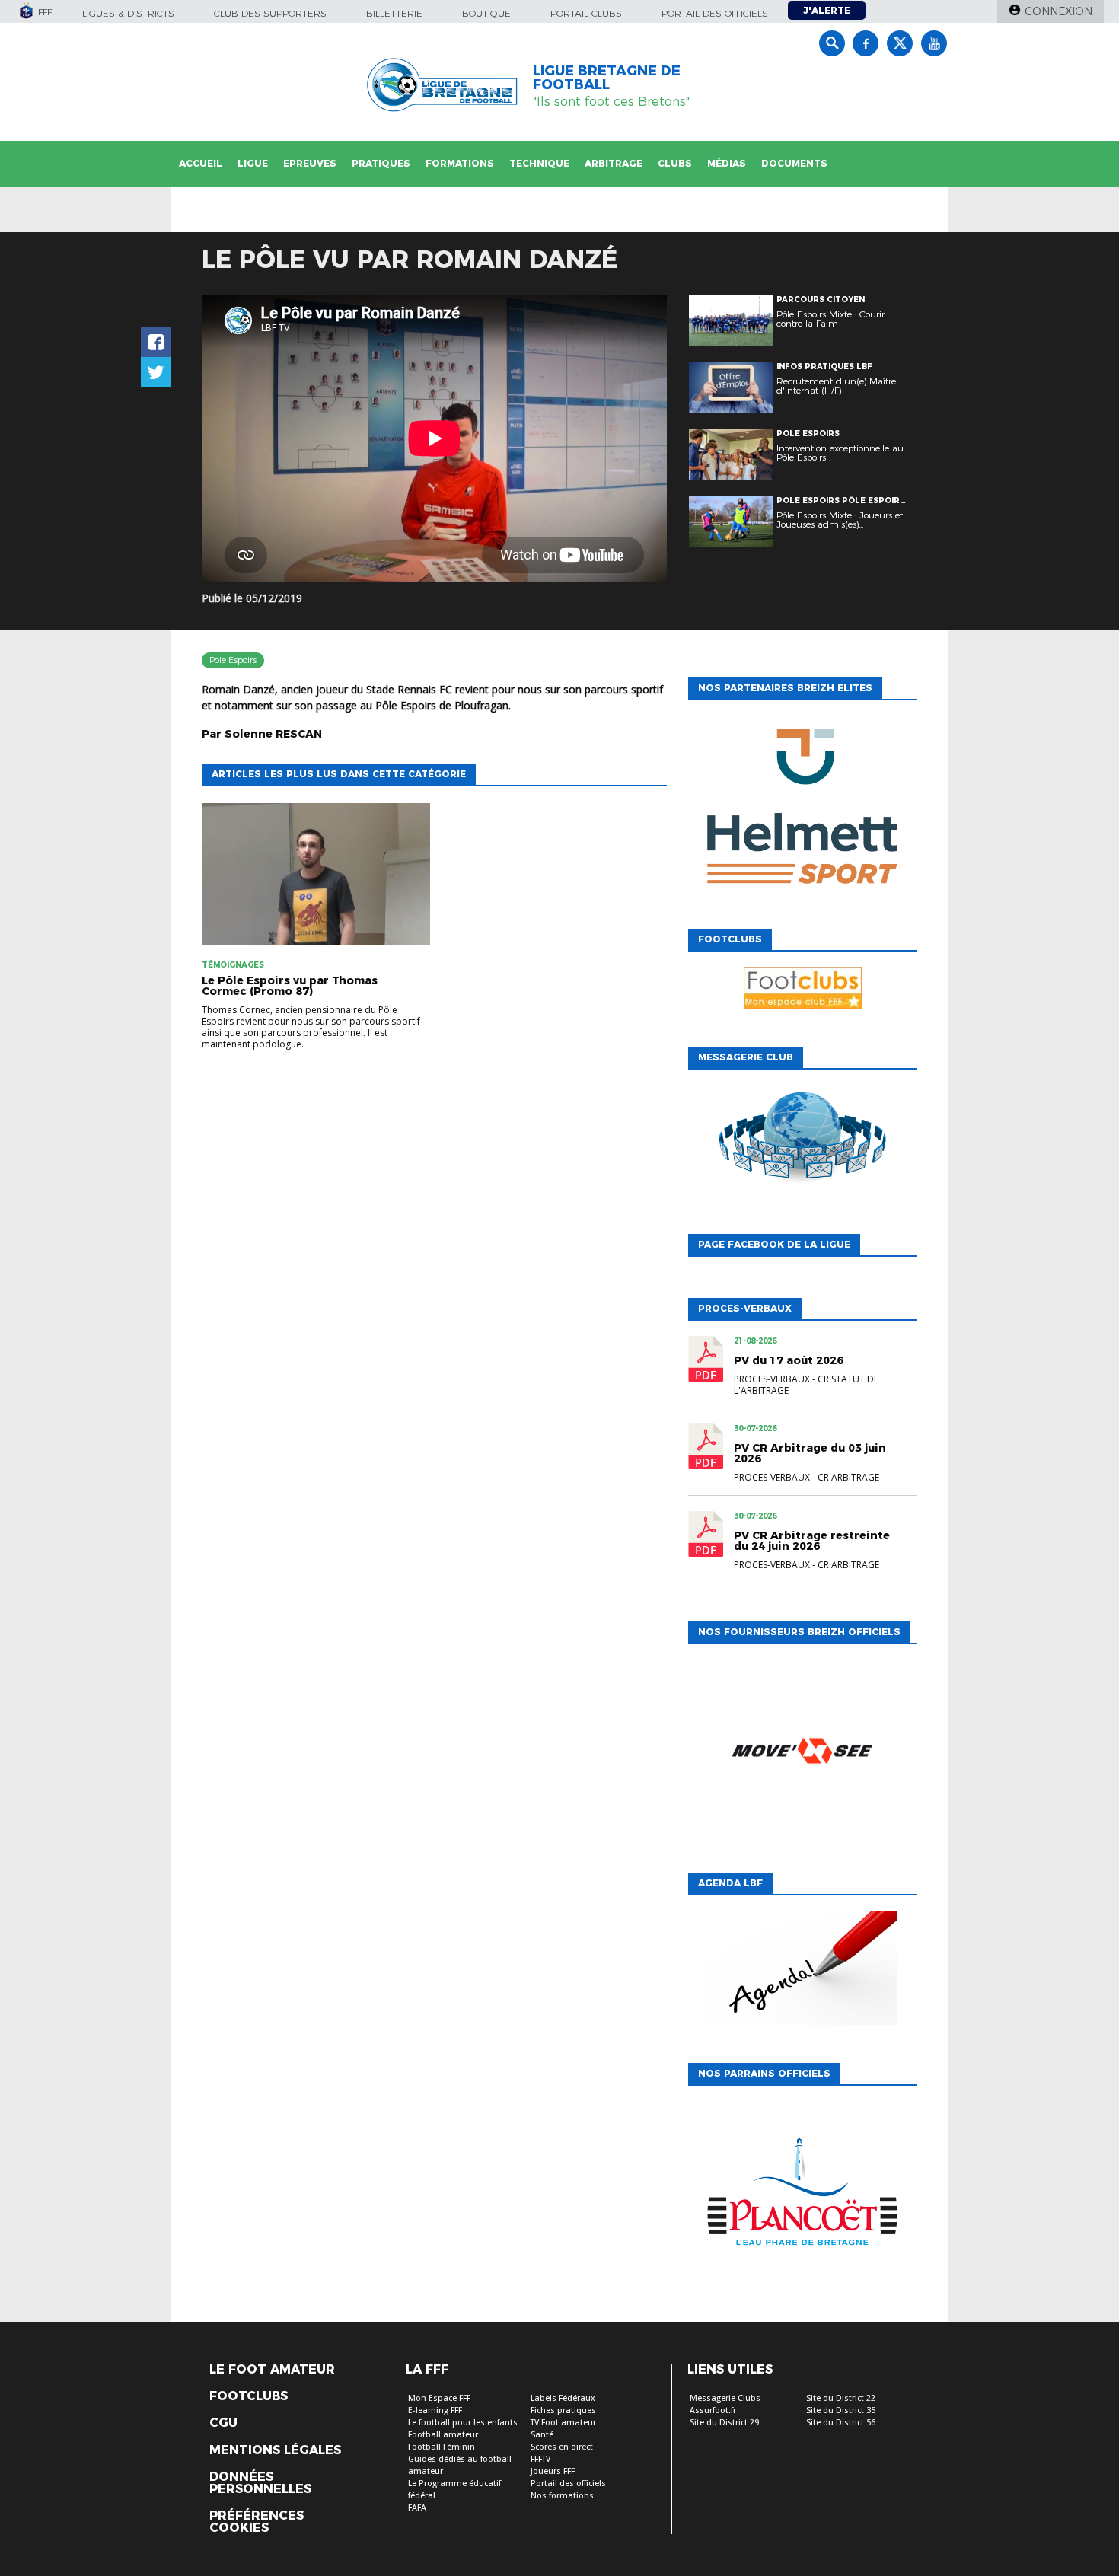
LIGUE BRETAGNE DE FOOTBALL (607, 78)
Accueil (201, 163)
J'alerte (827, 10)
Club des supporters (270, 13)
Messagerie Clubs (725, 2398)
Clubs (675, 163)
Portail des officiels (715, 13)
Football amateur (443, 2435)
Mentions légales (275, 2450)
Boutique (486, 13)
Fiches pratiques (563, 2410)
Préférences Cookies (257, 2522)
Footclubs (249, 2396)
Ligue (253, 163)
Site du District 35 (841, 2410)
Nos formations (562, 2496)
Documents (794, 163)
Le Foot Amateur (272, 2370)
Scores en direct (562, 2447)
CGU (223, 2423)
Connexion (1058, 11)
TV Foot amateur (563, 2423)
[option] (802, 811)
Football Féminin (442, 2447)
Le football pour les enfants (463, 2423)
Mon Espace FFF (439, 2398)
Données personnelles (260, 2483)
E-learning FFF (435, 2410)
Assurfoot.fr (713, 2410)
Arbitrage (614, 163)
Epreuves (310, 163)
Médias (727, 163)
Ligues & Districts (128, 13)
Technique (539, 163)
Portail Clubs (586, 13)
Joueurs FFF (553, 2471)
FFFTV (540, 2459)
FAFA (417, 2508)
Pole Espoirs (233, 660)
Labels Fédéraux (563, 2398)
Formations (460, 163)
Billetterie (394, 13)
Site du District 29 (724, 2423)
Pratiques (381, 163)
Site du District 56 (841, 2423)
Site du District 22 (841, 2398)
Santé (542, 2435)
